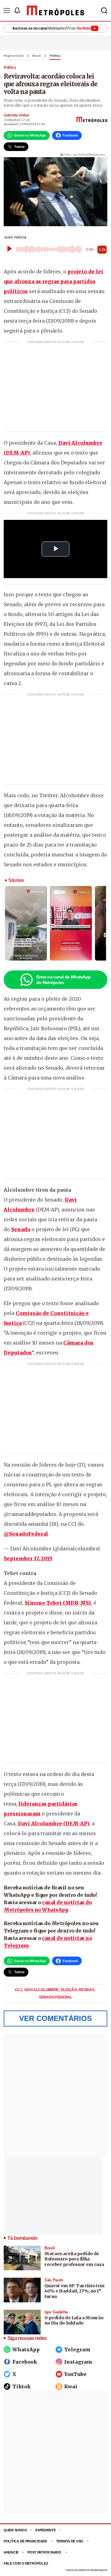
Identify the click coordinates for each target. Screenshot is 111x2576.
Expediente (45, 2530)
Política (55, 56)
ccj (19, 1990)
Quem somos (15, 2530)
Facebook (25, 2362)
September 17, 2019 (28, 1558)
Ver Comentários (55, 2018)
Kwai (71, 2386)
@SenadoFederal (26, 1534)
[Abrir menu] (7, 10)
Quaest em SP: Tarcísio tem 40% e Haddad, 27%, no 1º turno (74, 2291)
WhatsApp (26, 2349)
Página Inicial (14, 56)
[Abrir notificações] (17, 10)
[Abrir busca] (104, 10)
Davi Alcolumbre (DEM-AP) (54, 1823)
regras (87, 1990)
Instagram (78, 2362)
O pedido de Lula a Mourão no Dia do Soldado (74, 2321)
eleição (69, 1990)
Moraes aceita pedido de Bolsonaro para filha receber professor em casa (74, 2259)
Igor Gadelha (56, 2312)
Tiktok (21, 2386)
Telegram (77, 2349)
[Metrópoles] (55, 10)
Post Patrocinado (44, 2552)
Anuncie (11, 2552)
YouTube (75, 2374)
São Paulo (54, 2280)
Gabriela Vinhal (16, 115)
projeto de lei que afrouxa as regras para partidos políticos (53, 281)
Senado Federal (55, 1997)
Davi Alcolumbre (42, 1990)
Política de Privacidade (25, 2541)
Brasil (37, 56)
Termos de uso (70, 2541)
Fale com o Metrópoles (26, 2563)
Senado (21, 1229)
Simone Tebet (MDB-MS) (58, 1603)
